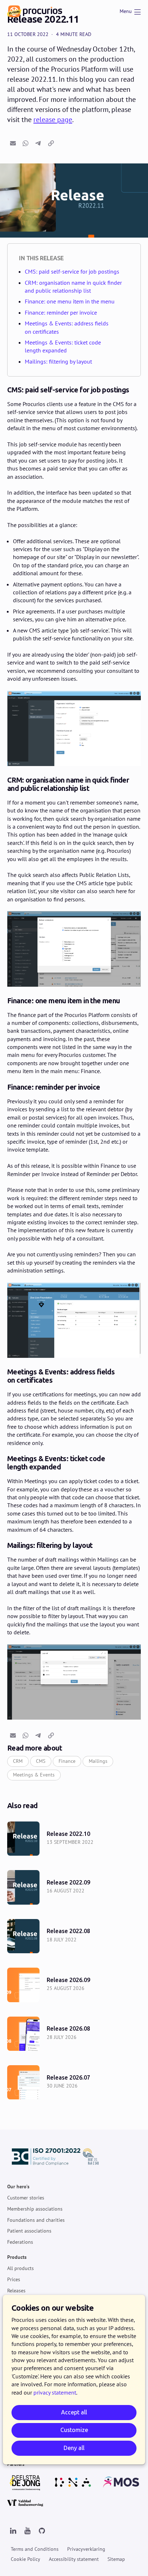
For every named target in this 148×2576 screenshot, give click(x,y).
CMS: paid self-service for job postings (72, 271)
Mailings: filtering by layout (58, 361)
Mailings (98, 1761)
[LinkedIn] (13, 2531)
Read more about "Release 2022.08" (74, 1936)
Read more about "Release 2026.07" (74, 2082)
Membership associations (35, 2209)
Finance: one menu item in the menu (70, 301)
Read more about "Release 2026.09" (74, 1985)
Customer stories (26, 2198)
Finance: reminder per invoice (61, 312)
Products (17, 2257)
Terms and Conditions (35, 2549)
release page (53, 120)
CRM (18, 1761)
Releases (16, 2291)
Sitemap (116, 2559)
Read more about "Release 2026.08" (74, 2034)
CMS (41, 1761)
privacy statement (55, 2392)
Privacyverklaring (86, 2549)
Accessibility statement (74, 2559)
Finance (67, 1761)
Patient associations (29, 2231)
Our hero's (18, 2187)
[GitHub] (42, 2531)
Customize (74, 2430)
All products (20, 2268)
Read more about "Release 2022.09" (74, 1887)
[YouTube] (27, 2531)
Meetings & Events (34, 1775)
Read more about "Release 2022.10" (74, 1839)
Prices (14, 2279)
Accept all (74, 2412)
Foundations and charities (36, 2220)
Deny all (74, 2448)
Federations (20, 2242)
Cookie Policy (26, 2559)
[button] (13, 143)
